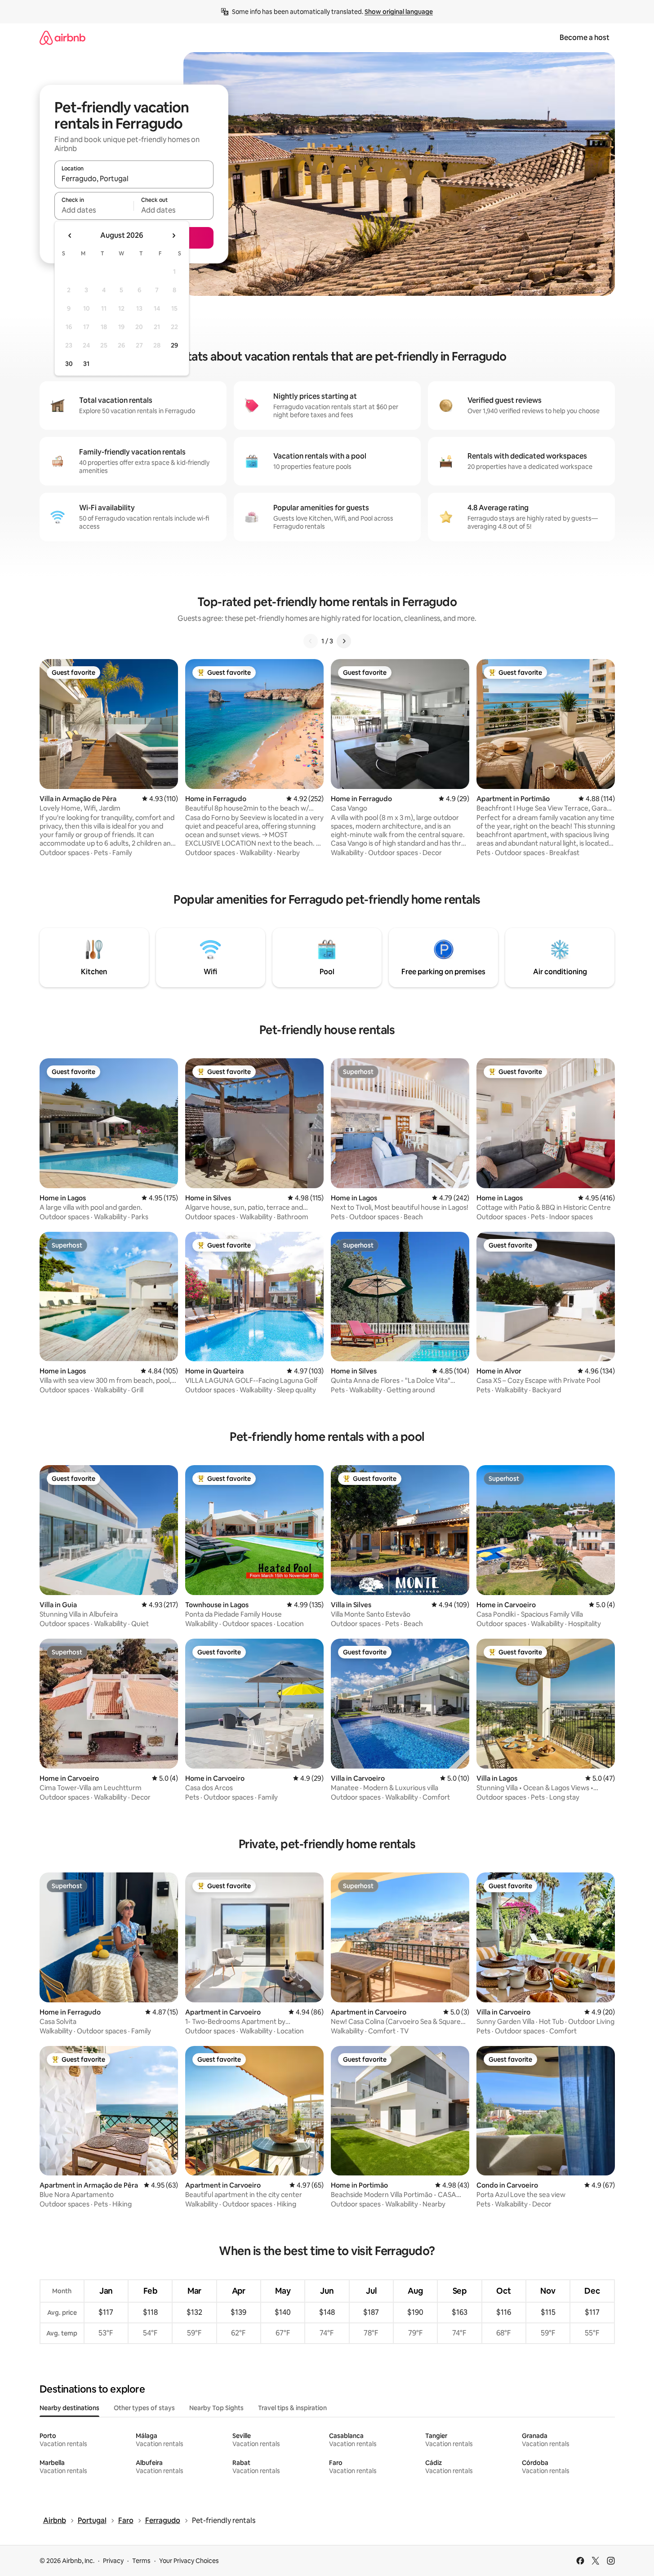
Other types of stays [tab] (144, 2408)
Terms (141, 2561)
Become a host (585, 38)
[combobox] (134, 178)
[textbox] (94, 210)
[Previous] (311, 641)
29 (174, 345)
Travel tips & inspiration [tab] (292, 2408)
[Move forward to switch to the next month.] (174, 236)
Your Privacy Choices (189, 2561)
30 (69, 364)
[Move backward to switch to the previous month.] (70, 236)
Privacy (113, 2561)
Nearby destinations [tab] (69, 2408)
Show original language (399, 12)
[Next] (344, 641)
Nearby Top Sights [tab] (216, 2408)
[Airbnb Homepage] (62, 38)
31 (86, 364)
